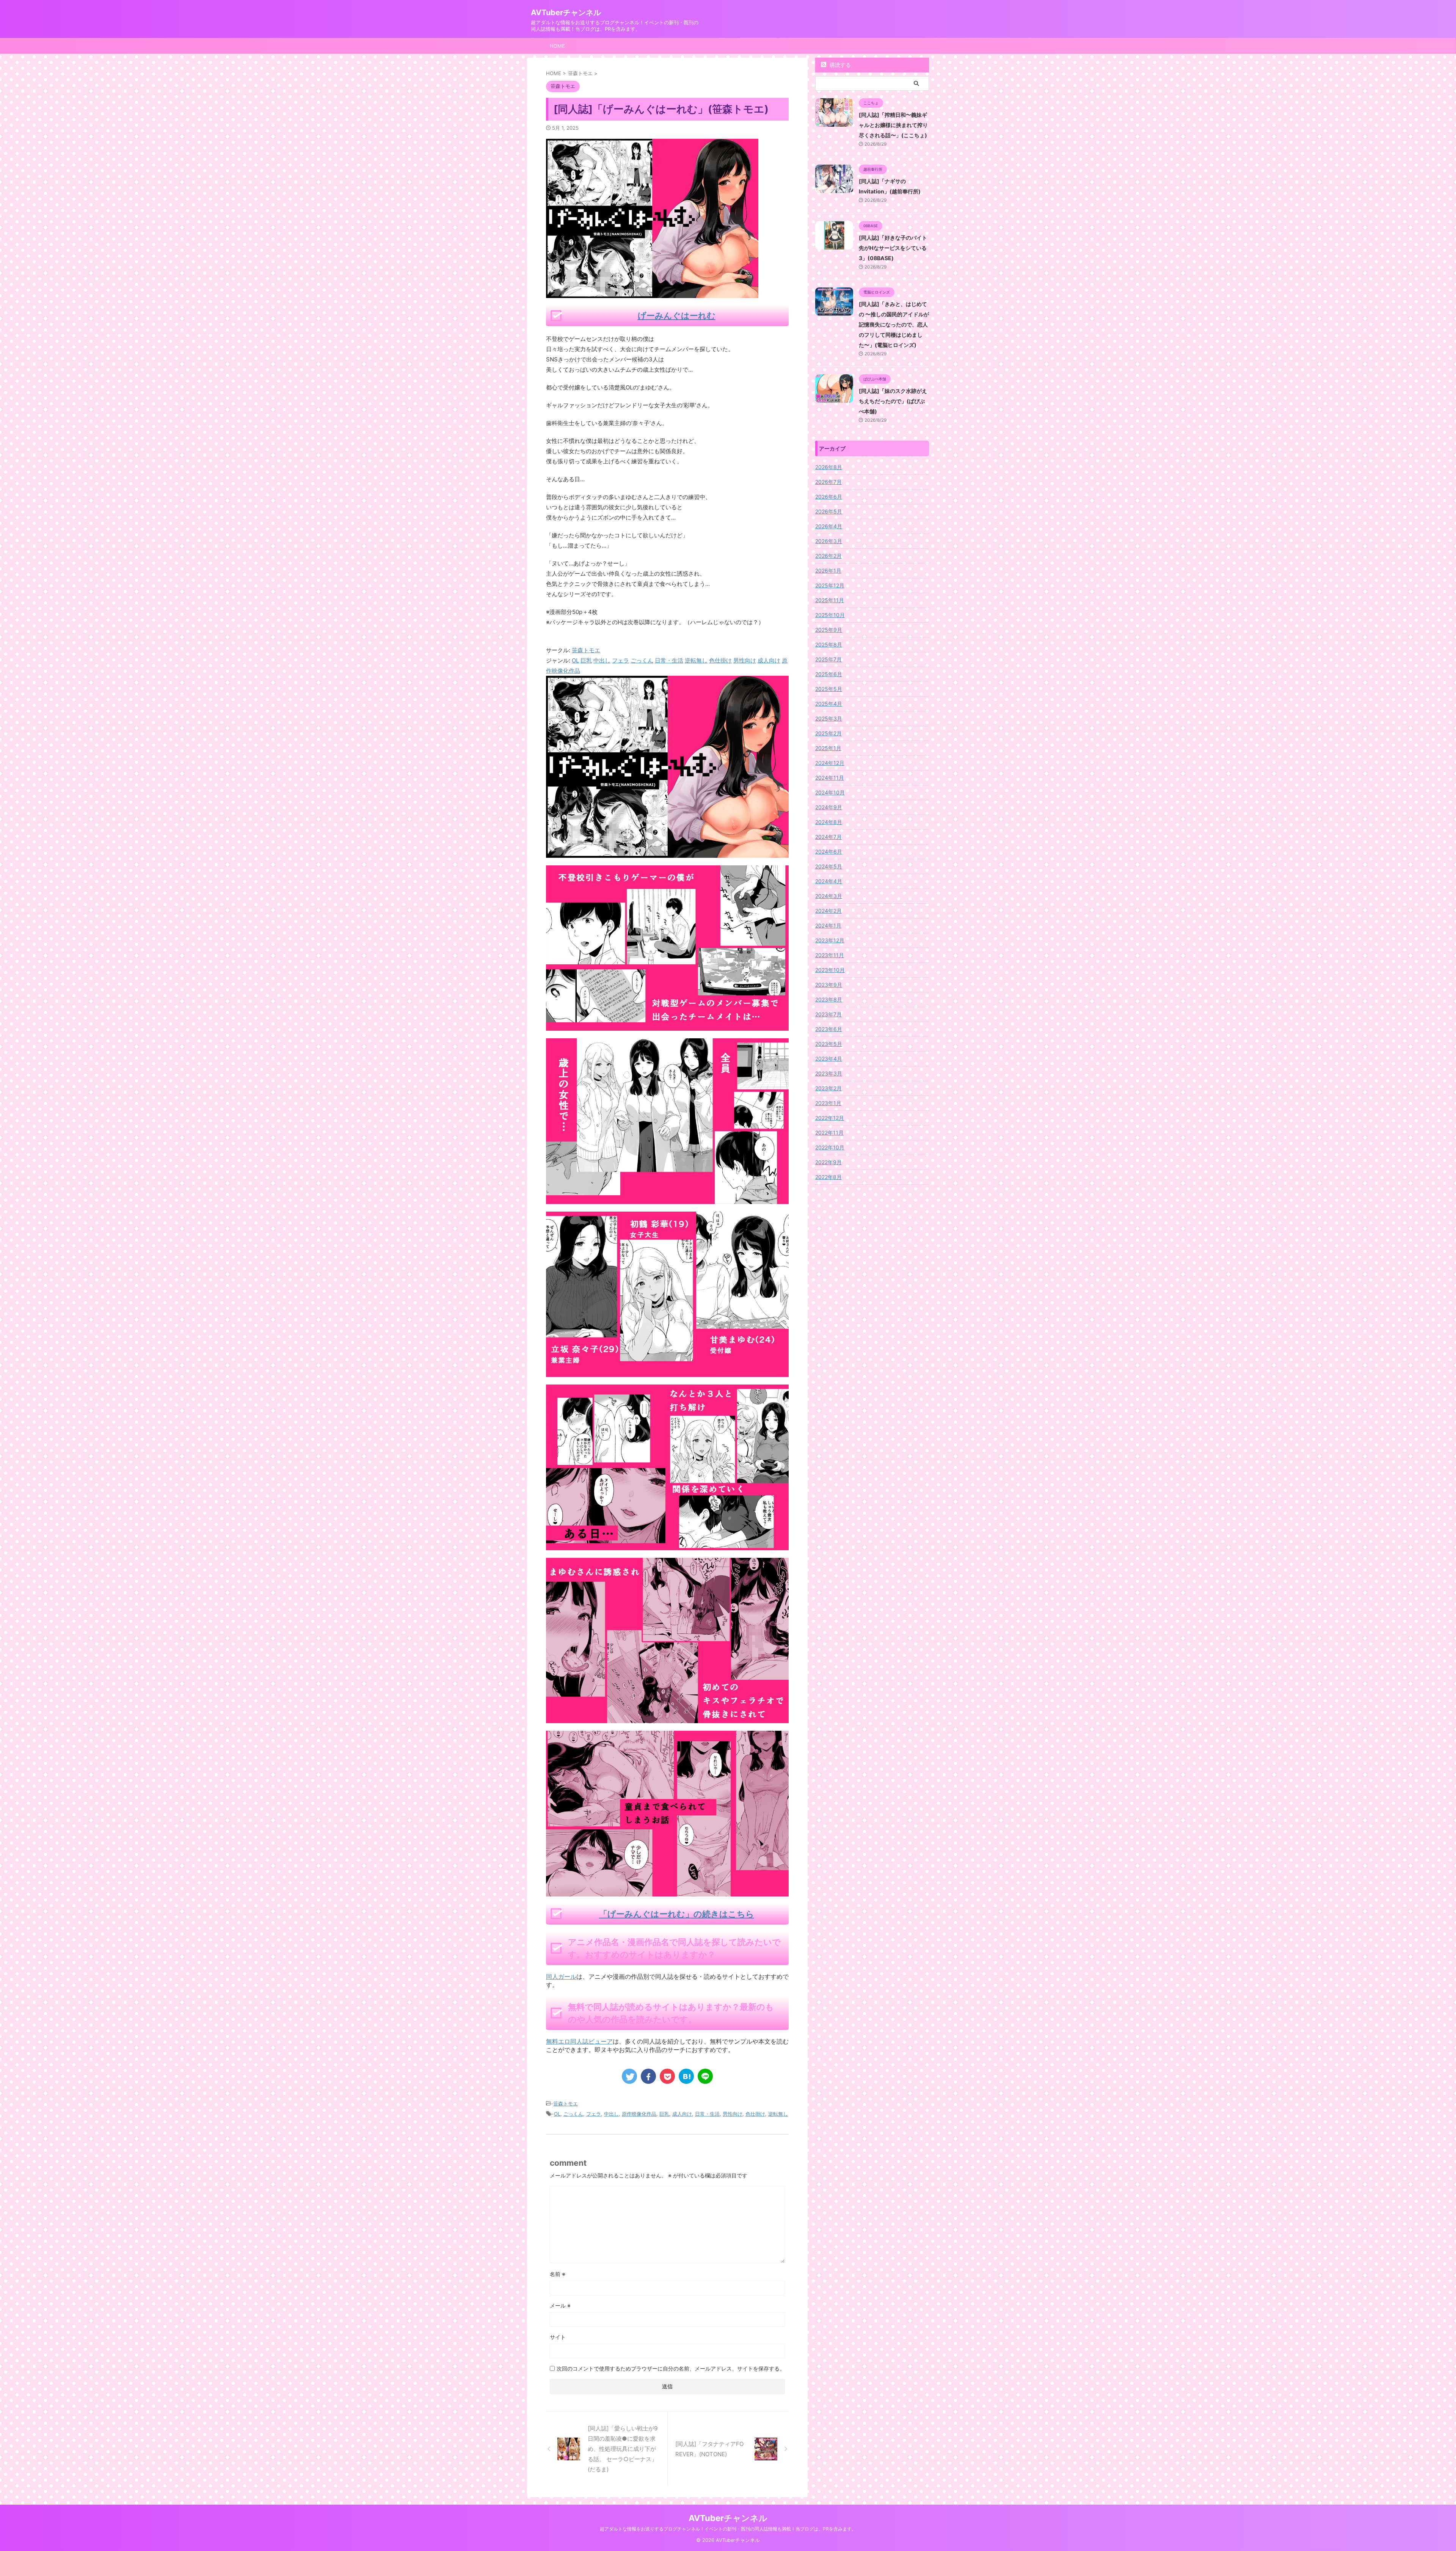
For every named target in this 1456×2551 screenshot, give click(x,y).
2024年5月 (829, 866)
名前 (558, 2274)
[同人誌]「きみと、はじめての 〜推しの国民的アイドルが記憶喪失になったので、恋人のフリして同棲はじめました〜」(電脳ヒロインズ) (894, 324)
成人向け (682, 2114)
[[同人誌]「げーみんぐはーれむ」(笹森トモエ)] (686, 2076)
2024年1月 (828, 925)
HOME (557, 46)
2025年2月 (828, 733)
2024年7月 (828, 837)
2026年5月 (829, 511)
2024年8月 (829, 822)
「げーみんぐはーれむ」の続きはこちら (677, 1914)
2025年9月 (829, 630)
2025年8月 (829, 644)
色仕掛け (755, 2114)
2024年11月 (830, 778)
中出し (611, 2114)
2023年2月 (828, 1088)
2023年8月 (829, 999)
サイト (558, 2337)
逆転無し (778, 2114)
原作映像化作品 (639, 2114)
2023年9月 (829, 985)
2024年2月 (828, 911)
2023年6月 (829, 1029)
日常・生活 (707, 2114)
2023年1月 (828, 1103)
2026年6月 (829, 497)
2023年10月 (830, 970)
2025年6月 (829, 674)
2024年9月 (829, 807)
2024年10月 (830, 792)
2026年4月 (829, 526)
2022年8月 (828, 1177)
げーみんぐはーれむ (677, 316)
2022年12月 (830, 1118)
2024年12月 (830, 763)
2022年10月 (830, 1147)
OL (557, 2114)
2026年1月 (828, 571)
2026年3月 (829, 541)
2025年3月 (829, 718)
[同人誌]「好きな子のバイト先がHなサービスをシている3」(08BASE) (893, 248)
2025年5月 (829, 689)
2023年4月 (829, 1059)
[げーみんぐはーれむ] (667, 853)
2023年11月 (830, 955)
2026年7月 (828, 482)
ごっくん (573, 2114)
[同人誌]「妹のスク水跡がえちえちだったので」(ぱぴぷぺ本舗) (893, 401)
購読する (839, 65)
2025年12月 (830, 585)
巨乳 (664, 2114)
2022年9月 (828, 1162)
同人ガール (561, 1976)
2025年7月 (828, 659)
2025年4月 (829, 704)
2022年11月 (829, 1133)
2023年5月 (829, 1044)
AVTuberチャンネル (566, 13)
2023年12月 (830, 940)
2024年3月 (829, 896)
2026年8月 (829, 467)
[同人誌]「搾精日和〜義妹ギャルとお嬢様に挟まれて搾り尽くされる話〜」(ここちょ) (893, 125)
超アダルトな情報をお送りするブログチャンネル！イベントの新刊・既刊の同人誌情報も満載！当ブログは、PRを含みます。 (728, 2529)
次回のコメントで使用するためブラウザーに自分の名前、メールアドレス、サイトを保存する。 (671, 2368)
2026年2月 (828, 556)
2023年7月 (828, 1014)
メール (560, 2305)
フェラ (594, 2114)
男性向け (733, 2114)
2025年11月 (830, 600)
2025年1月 (828, 748)
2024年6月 (829, 852)
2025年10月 (830, 615)
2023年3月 (829, 1073)
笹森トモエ (586, 650)
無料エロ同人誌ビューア (579, 2041)
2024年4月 (829, 881)
